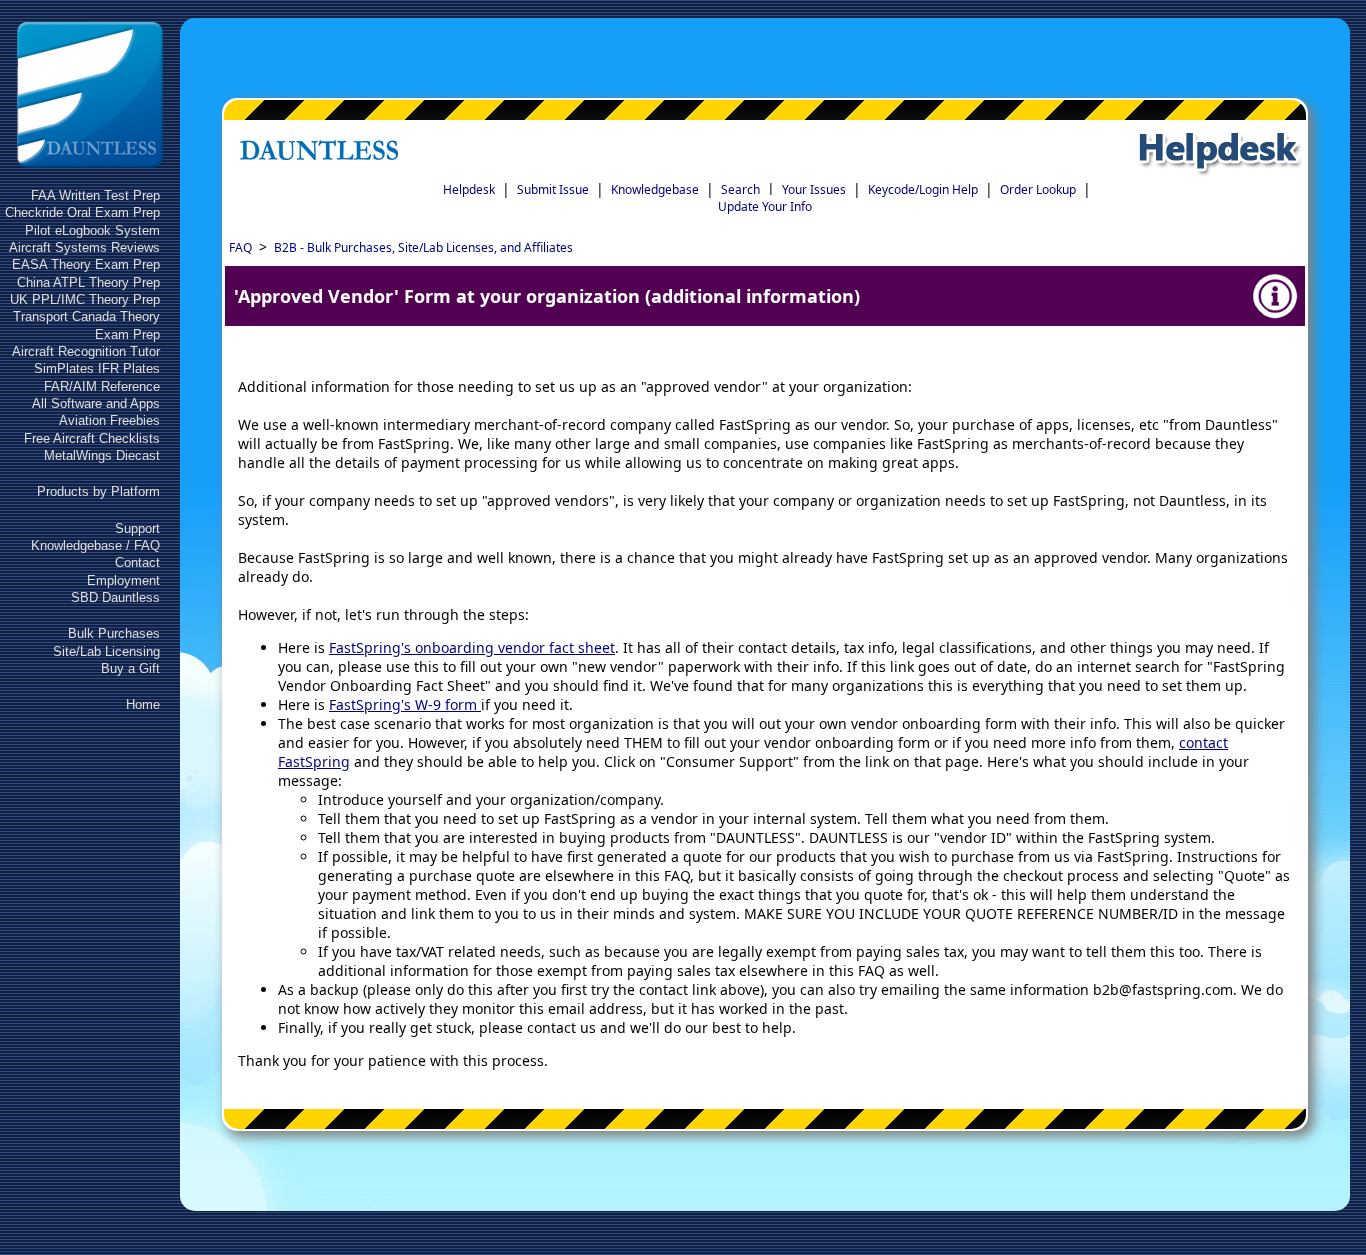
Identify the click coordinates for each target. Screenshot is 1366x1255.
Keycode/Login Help (923, 189)
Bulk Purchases (114, 633)
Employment (123, 580)
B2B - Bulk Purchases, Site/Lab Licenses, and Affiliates (423, 247)
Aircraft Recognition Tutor (86, 351)
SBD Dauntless (115, 597)
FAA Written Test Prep (95, 195)
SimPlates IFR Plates (97, 368)
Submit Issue (553, 189)
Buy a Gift (130, 668)
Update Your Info (765, 206)
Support (137, 528)
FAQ (240, 247)
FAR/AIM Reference (102, 386)
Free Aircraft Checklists (92, 438)
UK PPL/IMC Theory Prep (85, 299)
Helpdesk (469, 189)
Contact (137, 562)
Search (740, 189)
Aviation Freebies (109, 420)
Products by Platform (98, 491)
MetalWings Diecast (102, 455)
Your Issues (814, 189)
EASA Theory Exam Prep (86, 264)
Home (143, 704)
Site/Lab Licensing (106, 651)
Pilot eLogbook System (92, 230)
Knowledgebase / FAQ (95, 545)
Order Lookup (1038, 189)
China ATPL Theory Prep (88, 282)
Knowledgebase (655, 189)
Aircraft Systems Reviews (84, 247)
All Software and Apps (96, 403)
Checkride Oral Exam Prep (82, 212)
